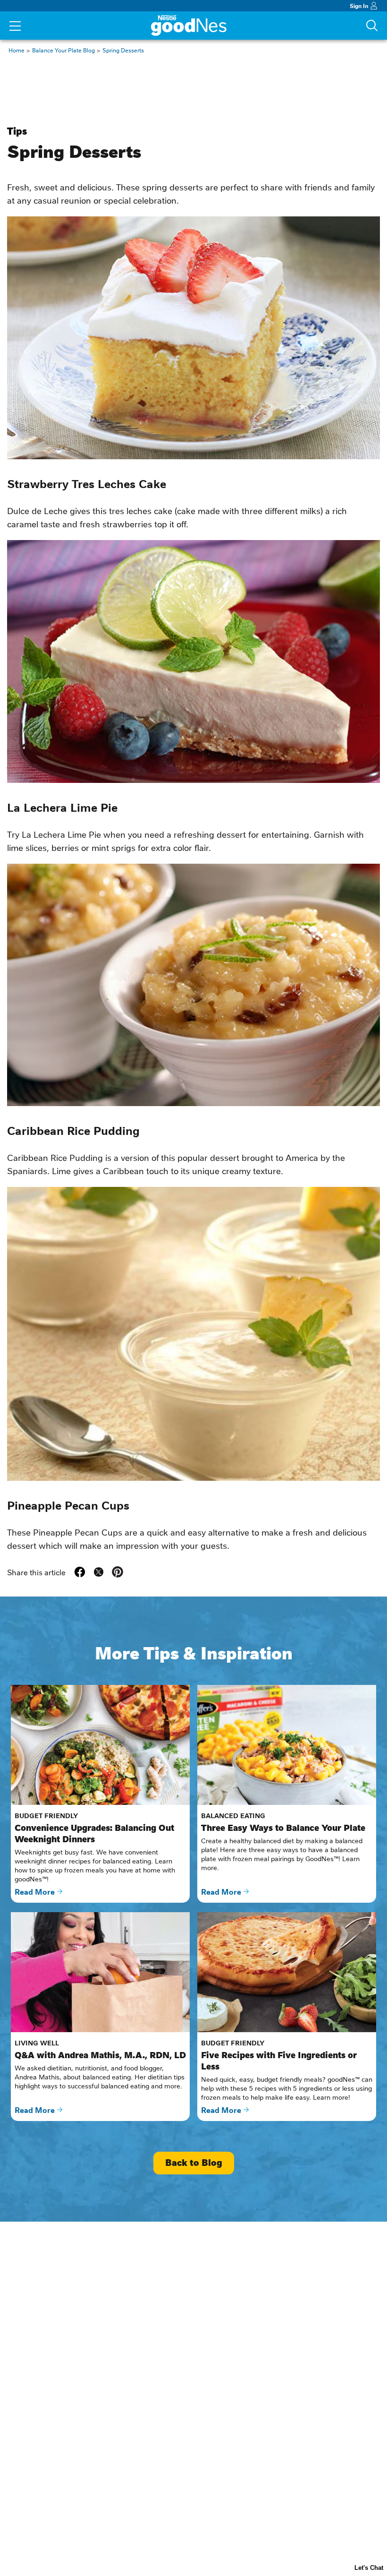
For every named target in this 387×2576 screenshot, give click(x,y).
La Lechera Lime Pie (62, 807)
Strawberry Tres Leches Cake (87, 483)
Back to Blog (194, 2163)
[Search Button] (372, 26)
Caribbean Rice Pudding (73, 1130)
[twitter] (99, 1572)
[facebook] (80, 1572)
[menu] (15, 27)
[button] (118, 1572)
